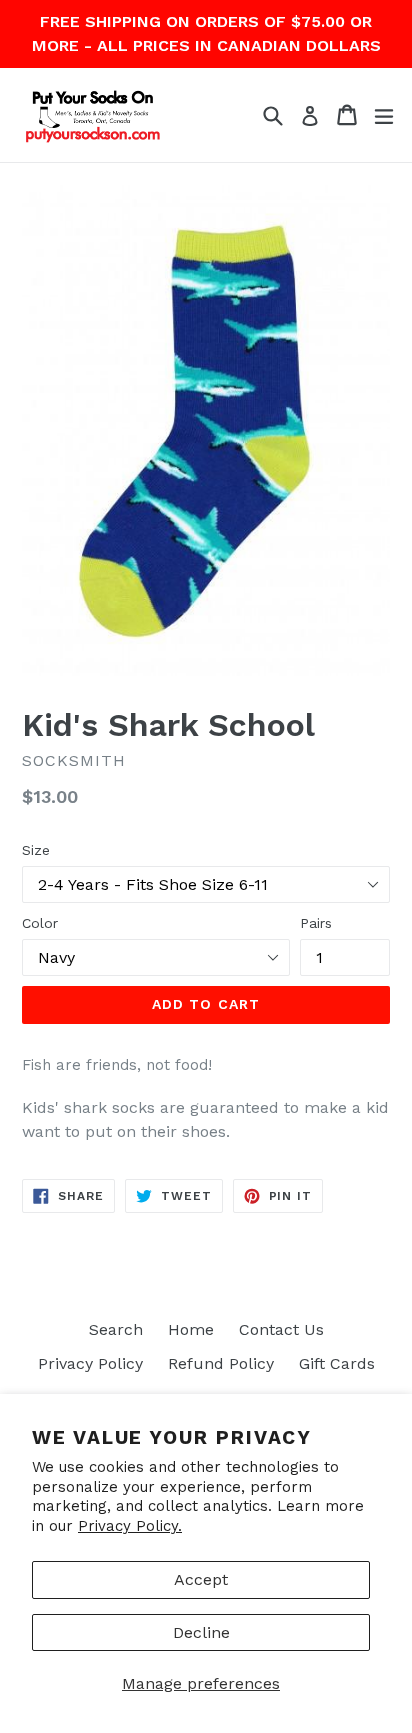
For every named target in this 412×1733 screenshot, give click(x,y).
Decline (201, 1632)
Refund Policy (221, 1363)
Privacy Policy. (130, 1526)
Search (116, 1329)
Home (191, 1329)
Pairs (316, 923)
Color (40, 923)
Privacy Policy (90, 1363)
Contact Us (281, 1329)
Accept (201, 1579)
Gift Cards (337, 1363)
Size (36, 850)
